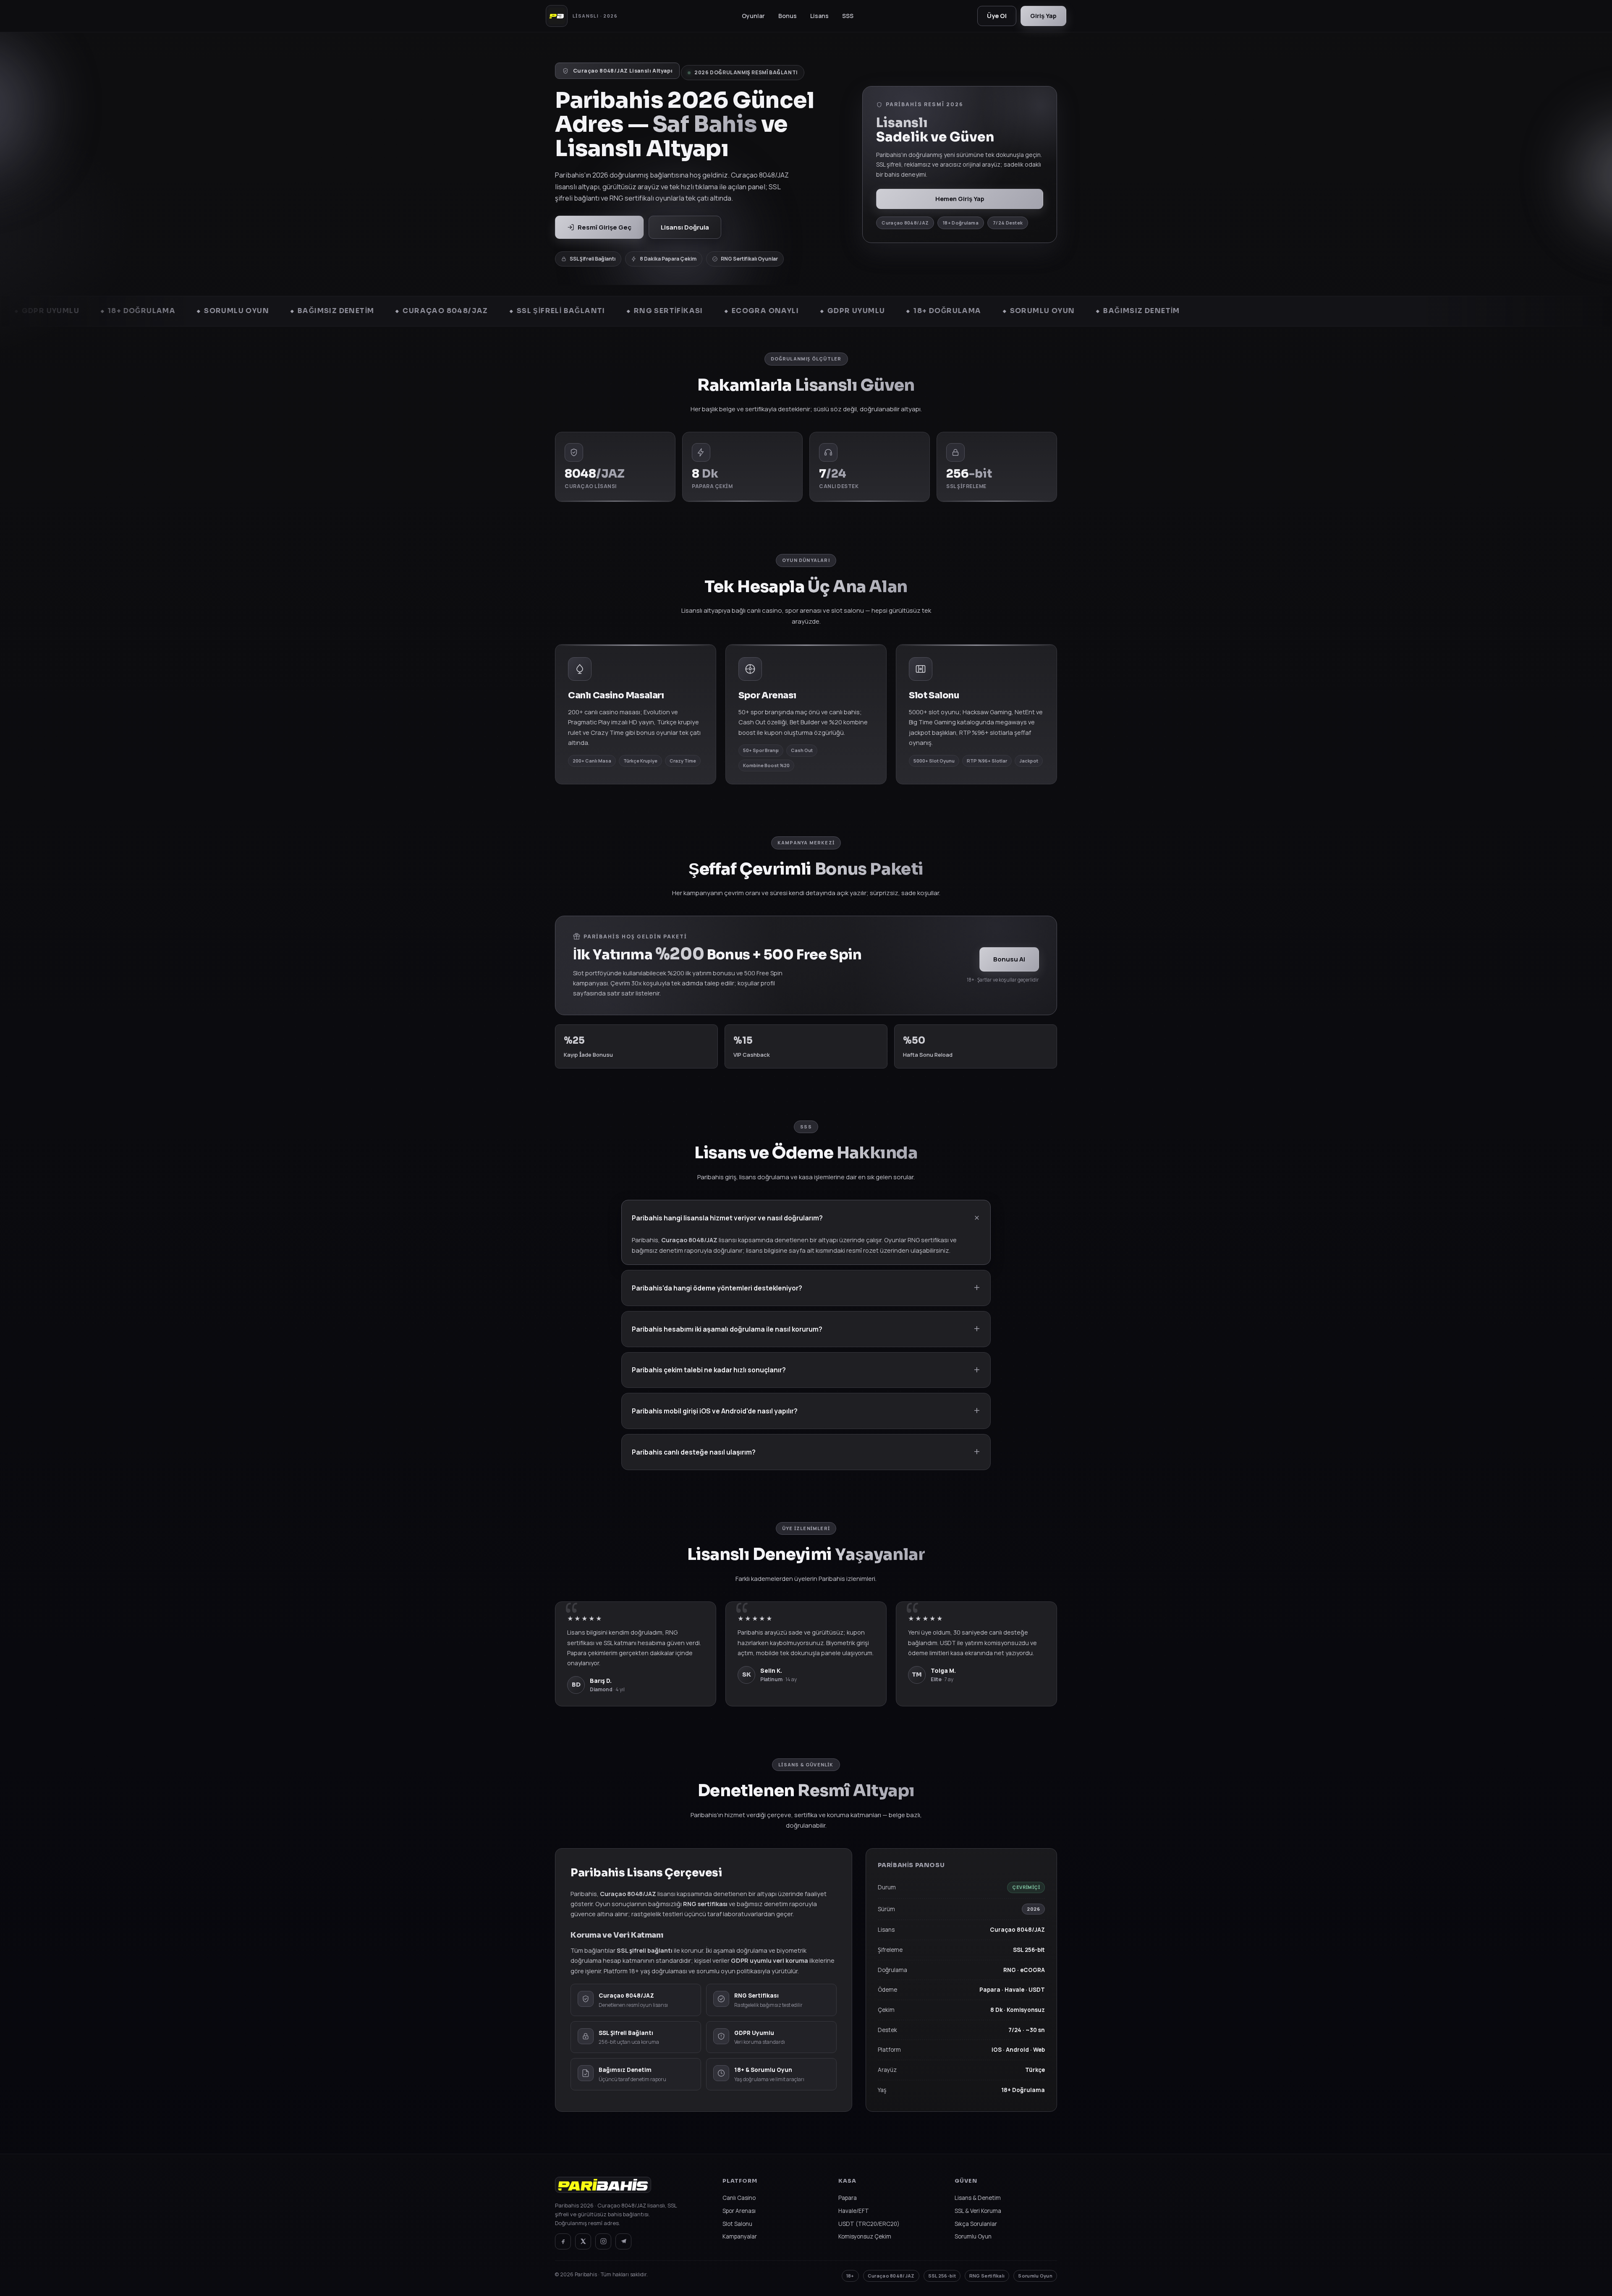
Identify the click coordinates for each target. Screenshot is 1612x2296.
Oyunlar (753, 16)
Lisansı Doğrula (685, 227)
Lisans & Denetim (978, 2198)
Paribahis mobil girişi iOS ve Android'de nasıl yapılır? (715, 1411)
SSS (848, 16)
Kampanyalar (740, 2236)
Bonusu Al (1009, 959)
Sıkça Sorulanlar (976, 2224)
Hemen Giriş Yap (960, 199)
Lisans (819, 16)
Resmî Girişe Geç (604, 227)
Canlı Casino (739, 2198)
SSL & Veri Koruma (978, 2211)
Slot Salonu (737, 2224)
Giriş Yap (1043, 16)
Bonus (788, 16)
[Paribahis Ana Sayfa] (603, 2189)
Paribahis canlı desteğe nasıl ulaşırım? (694, 1452)
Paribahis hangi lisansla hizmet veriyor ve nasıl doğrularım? (727, 1218)
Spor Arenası (739, 2211)
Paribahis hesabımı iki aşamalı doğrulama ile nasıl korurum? (727, 1329)
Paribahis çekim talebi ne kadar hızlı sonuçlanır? (709, 1370)
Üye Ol (997, 16)
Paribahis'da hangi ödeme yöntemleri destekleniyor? (717, 1288)
